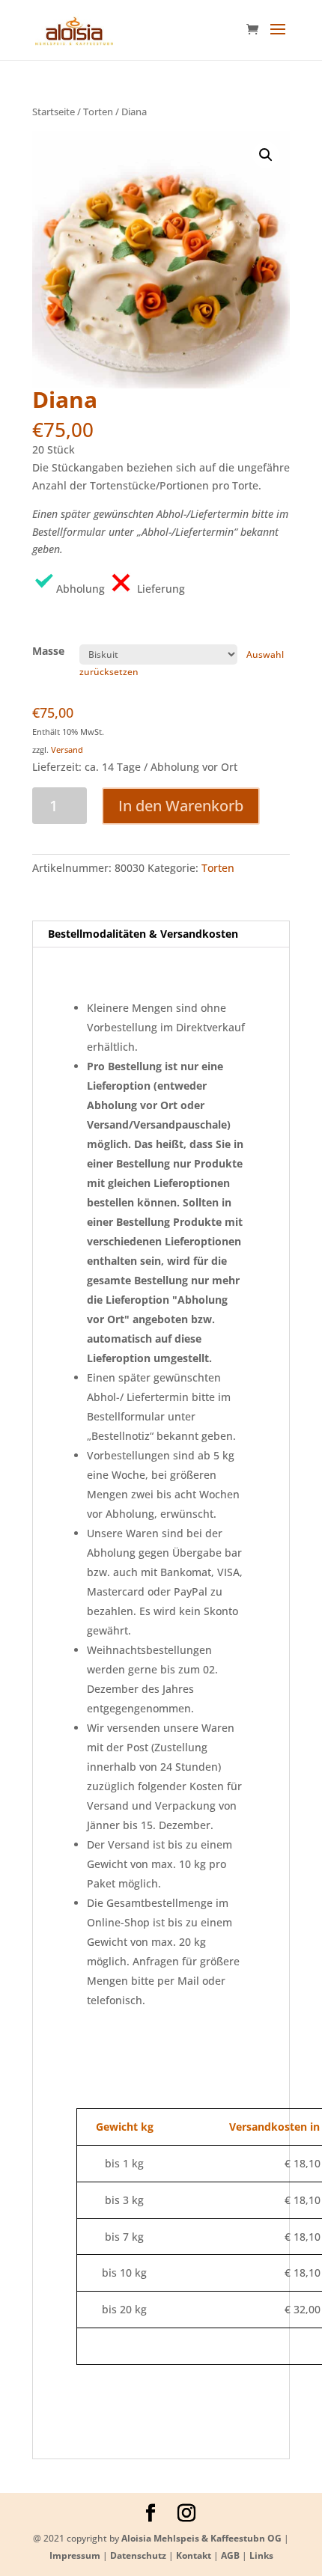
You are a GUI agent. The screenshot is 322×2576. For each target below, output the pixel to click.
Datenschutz (138, 2555)
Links (261, 2555)
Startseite (54, 112)
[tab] (161, 934)
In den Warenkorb (181, 806)
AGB (230, 2555)
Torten (98, 112)
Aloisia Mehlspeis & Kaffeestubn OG (201, 2538)
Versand (67, 750)
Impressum (75, 2555)
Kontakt (194, 2555)
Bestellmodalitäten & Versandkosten (143, 934)
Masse (48, 651)
